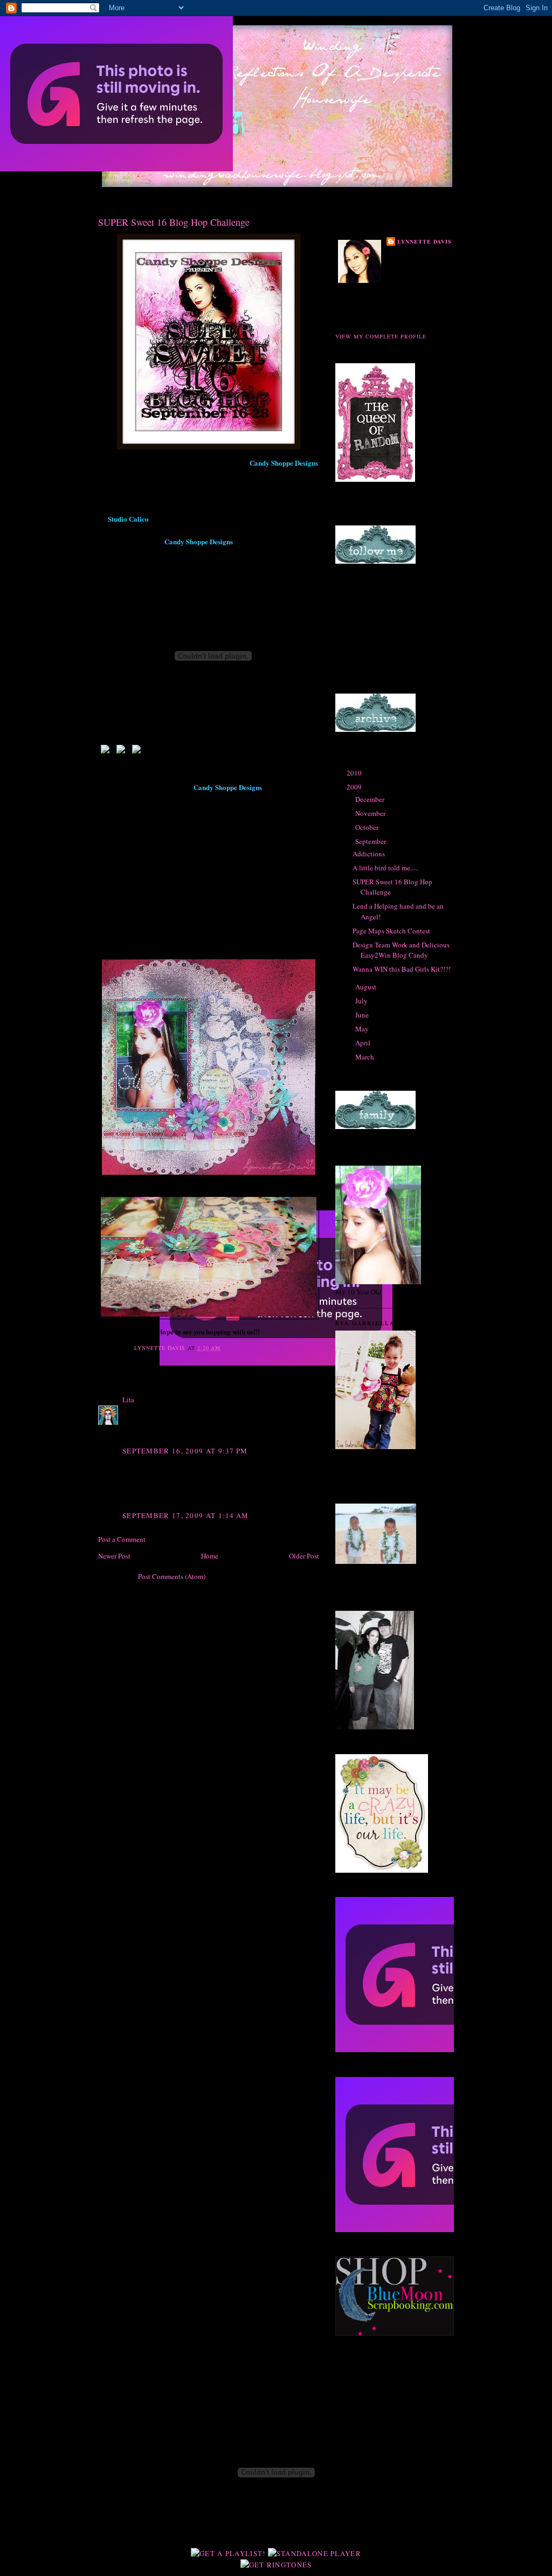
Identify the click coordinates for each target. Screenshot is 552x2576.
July (362, 1001)
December (371, 799)
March (365, 1057)
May (363, 1029)
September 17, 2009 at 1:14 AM (186, 1515)
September (371, 841)
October (368, 827)
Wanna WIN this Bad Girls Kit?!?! (402, 969)
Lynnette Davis (425, 241)
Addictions (369, 854)
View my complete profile (381, 336)
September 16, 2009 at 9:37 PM (185, 1451)
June (363, 1015)
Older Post (304, 1556)
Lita (129, 1400)
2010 (355, 773)
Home (210, 1556)
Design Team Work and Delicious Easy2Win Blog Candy (401, 950)
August (367, 987)
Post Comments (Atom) (172, 1576)
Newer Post (114, 1556)
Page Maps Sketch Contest (391, 931)
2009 (355, 787)
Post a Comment (122, 1539)
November (371, 813)
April (364, 1043)
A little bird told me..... (385, 868)
